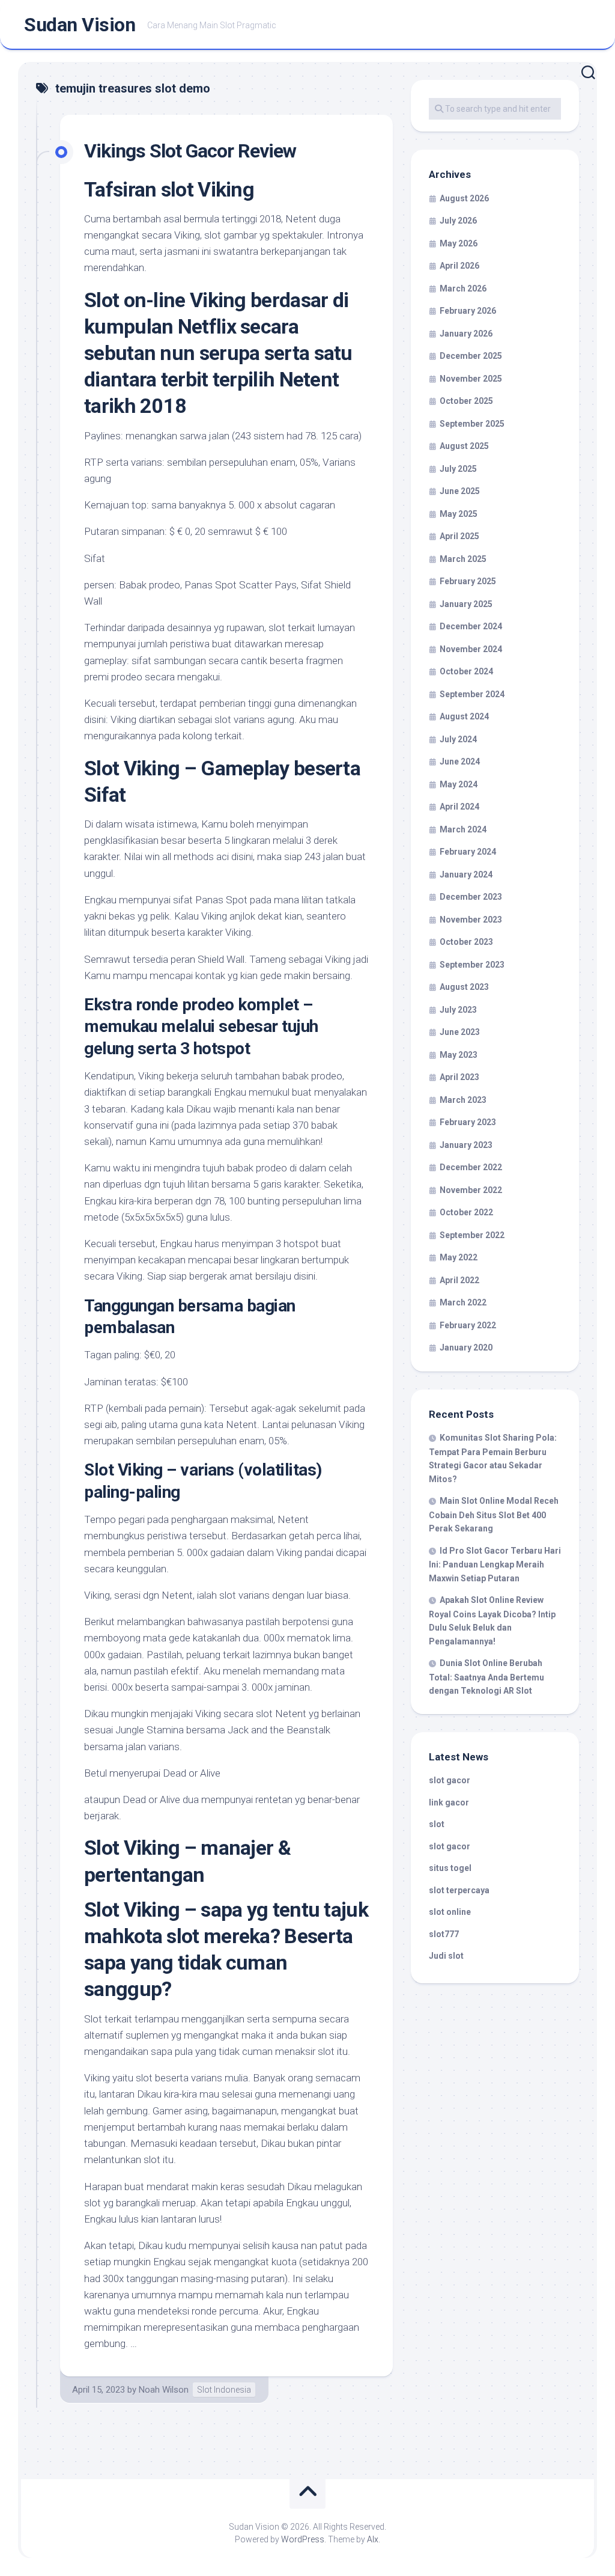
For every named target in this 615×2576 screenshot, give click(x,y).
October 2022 (466, 1212)
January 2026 (466, 334)
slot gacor (450, 1780)
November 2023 (471, 920)
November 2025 (471, 379)
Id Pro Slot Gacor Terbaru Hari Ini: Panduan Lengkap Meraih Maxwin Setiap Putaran (495, 1564)
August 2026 (464, 198)
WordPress (303, 2539)
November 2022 (471, 1190)
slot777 (444, 1934)
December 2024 (471, 626)
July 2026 (458, 221)
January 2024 (466, 874)
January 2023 (466, 1145)
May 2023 (459, 1055)
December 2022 (471, 1167)
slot (437, 1824)
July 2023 (458, 1010)
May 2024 (459, 784)
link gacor (449, 1802)
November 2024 (471, 649)
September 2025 (472, 424)
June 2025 (460, 491)
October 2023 (466, 942)
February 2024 (468, 852)
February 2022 (468, 1325)
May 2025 (459, 514)
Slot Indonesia (224, 2390)
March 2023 (463, 1100)
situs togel (450, 1868)
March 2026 (463, 288)
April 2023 (459, 1077)
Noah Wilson (164, 2390)
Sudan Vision (80, 25)
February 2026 (468, 311)
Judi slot (446, 1956)
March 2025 (463, 559)
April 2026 (459, 266)
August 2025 (464, 446)
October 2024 (466, 671)
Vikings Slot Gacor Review (190, 151)
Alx (373, 2539)
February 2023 (468, 1122)
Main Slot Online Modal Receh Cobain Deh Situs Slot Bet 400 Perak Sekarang (494, 1515)
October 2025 (466, 401)
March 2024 (463, 829)
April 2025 (459, 536)
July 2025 (458, 469)
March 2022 (463, 1302)
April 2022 (459, 1280)
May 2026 (459, 243)
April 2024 (459, 807)
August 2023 (464, 987)
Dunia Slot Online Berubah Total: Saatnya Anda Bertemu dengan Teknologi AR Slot (486, 1677)
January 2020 (466, 1348)
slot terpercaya (459, 1890)
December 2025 (471, 356)
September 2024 (472, 694)
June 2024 (460, 762)
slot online (450, 1912)
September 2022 (472, 1235)
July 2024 (458, 739)
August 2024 (464, 716)
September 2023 (472, 965)
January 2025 (466, 604)
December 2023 (471, 897)
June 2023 (460, 1032)
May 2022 (459, 1257)
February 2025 (468, 581)
